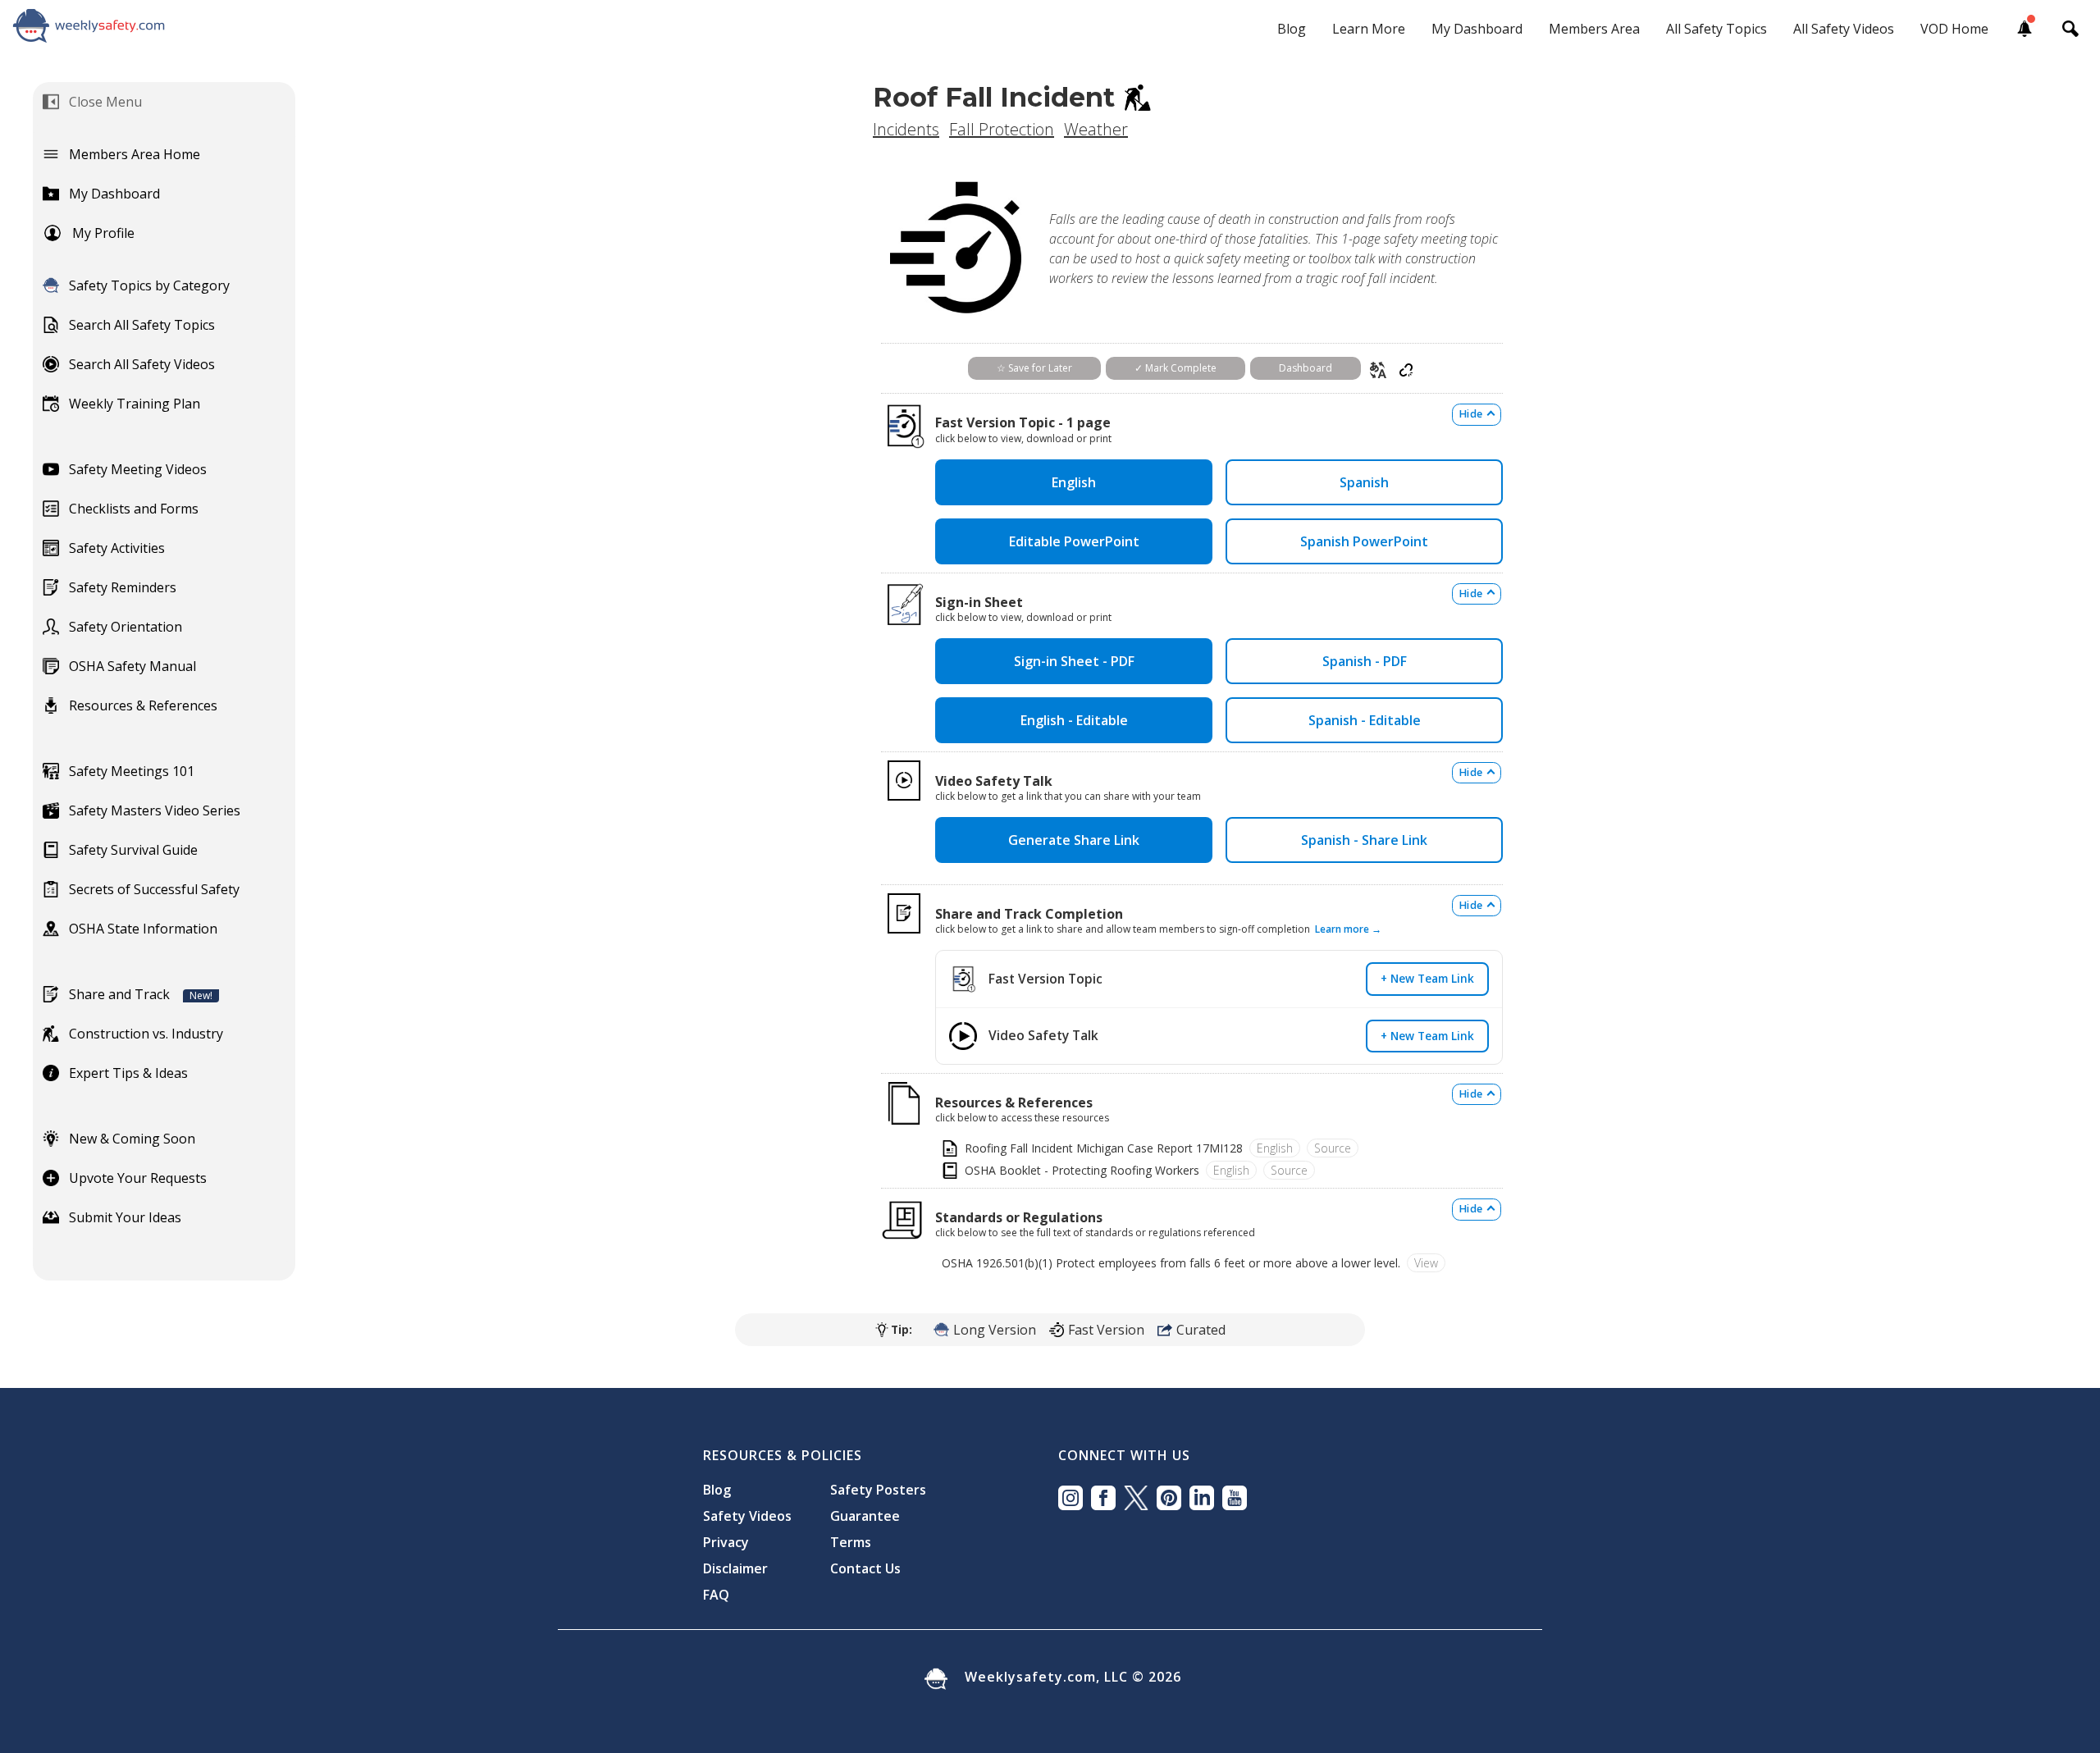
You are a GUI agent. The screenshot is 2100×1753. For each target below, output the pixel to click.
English (1074, 482)
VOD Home (1954, 29)
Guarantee (865, 1516)
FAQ (716, 1595)
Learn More (1369, 29)
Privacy (726, 1542)
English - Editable (1074, 720)
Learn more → (1348, 929)
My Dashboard (1477, 29)
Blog (1292, 29)
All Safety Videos (1844, 29)
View (1426, 1263)
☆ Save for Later (1034, 368)
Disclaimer (735, 1568)
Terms (851, 1542)
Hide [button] (1471, 414)
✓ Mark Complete (1176, 368)
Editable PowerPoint (1074, 541)
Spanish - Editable (1365, 720)
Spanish (1364, 482)
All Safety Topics (1717, 29)
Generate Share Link (1074, 840)
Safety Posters (878, 1490)
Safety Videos (747, 1516)
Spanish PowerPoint (1364, 541)
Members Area (1594, 29)
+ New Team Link (1427, 978)
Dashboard (1306, 368)
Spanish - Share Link (1364, 840)
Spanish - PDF (1365, 661)
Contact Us (865, 1568)
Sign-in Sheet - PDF (1074, 661)
